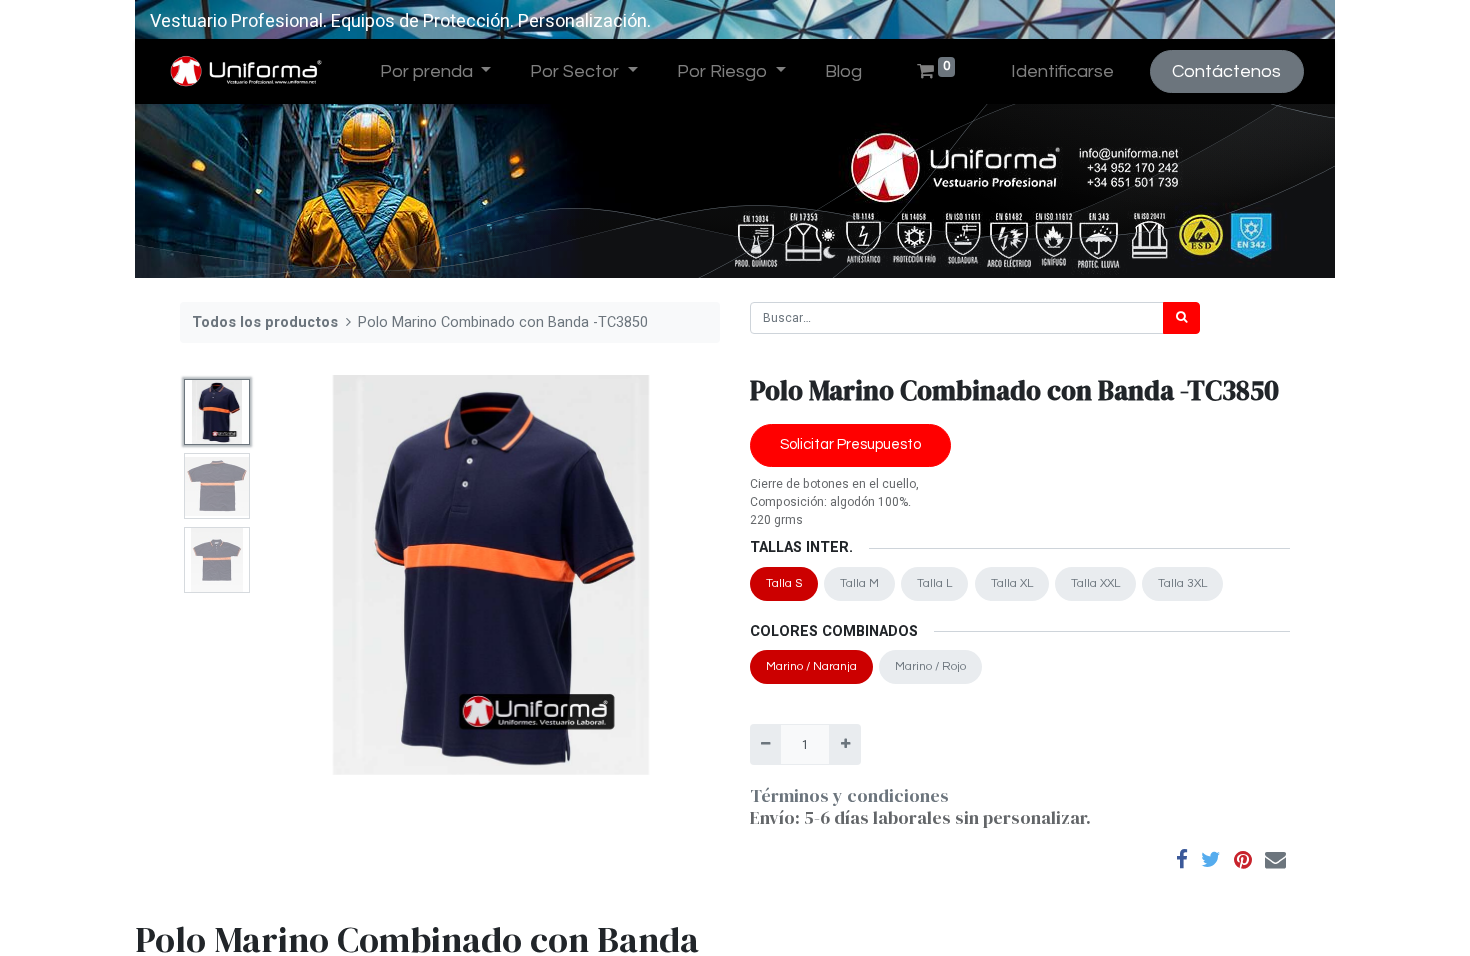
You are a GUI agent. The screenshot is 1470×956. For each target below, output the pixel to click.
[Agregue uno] (844, 744)
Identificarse (1062, 71)
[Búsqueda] (1181, 318)
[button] (296, 575)
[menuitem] (843, 71)
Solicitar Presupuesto (850, 444)
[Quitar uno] (765, 744)
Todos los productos (265, 322)
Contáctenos (1226, 71)
